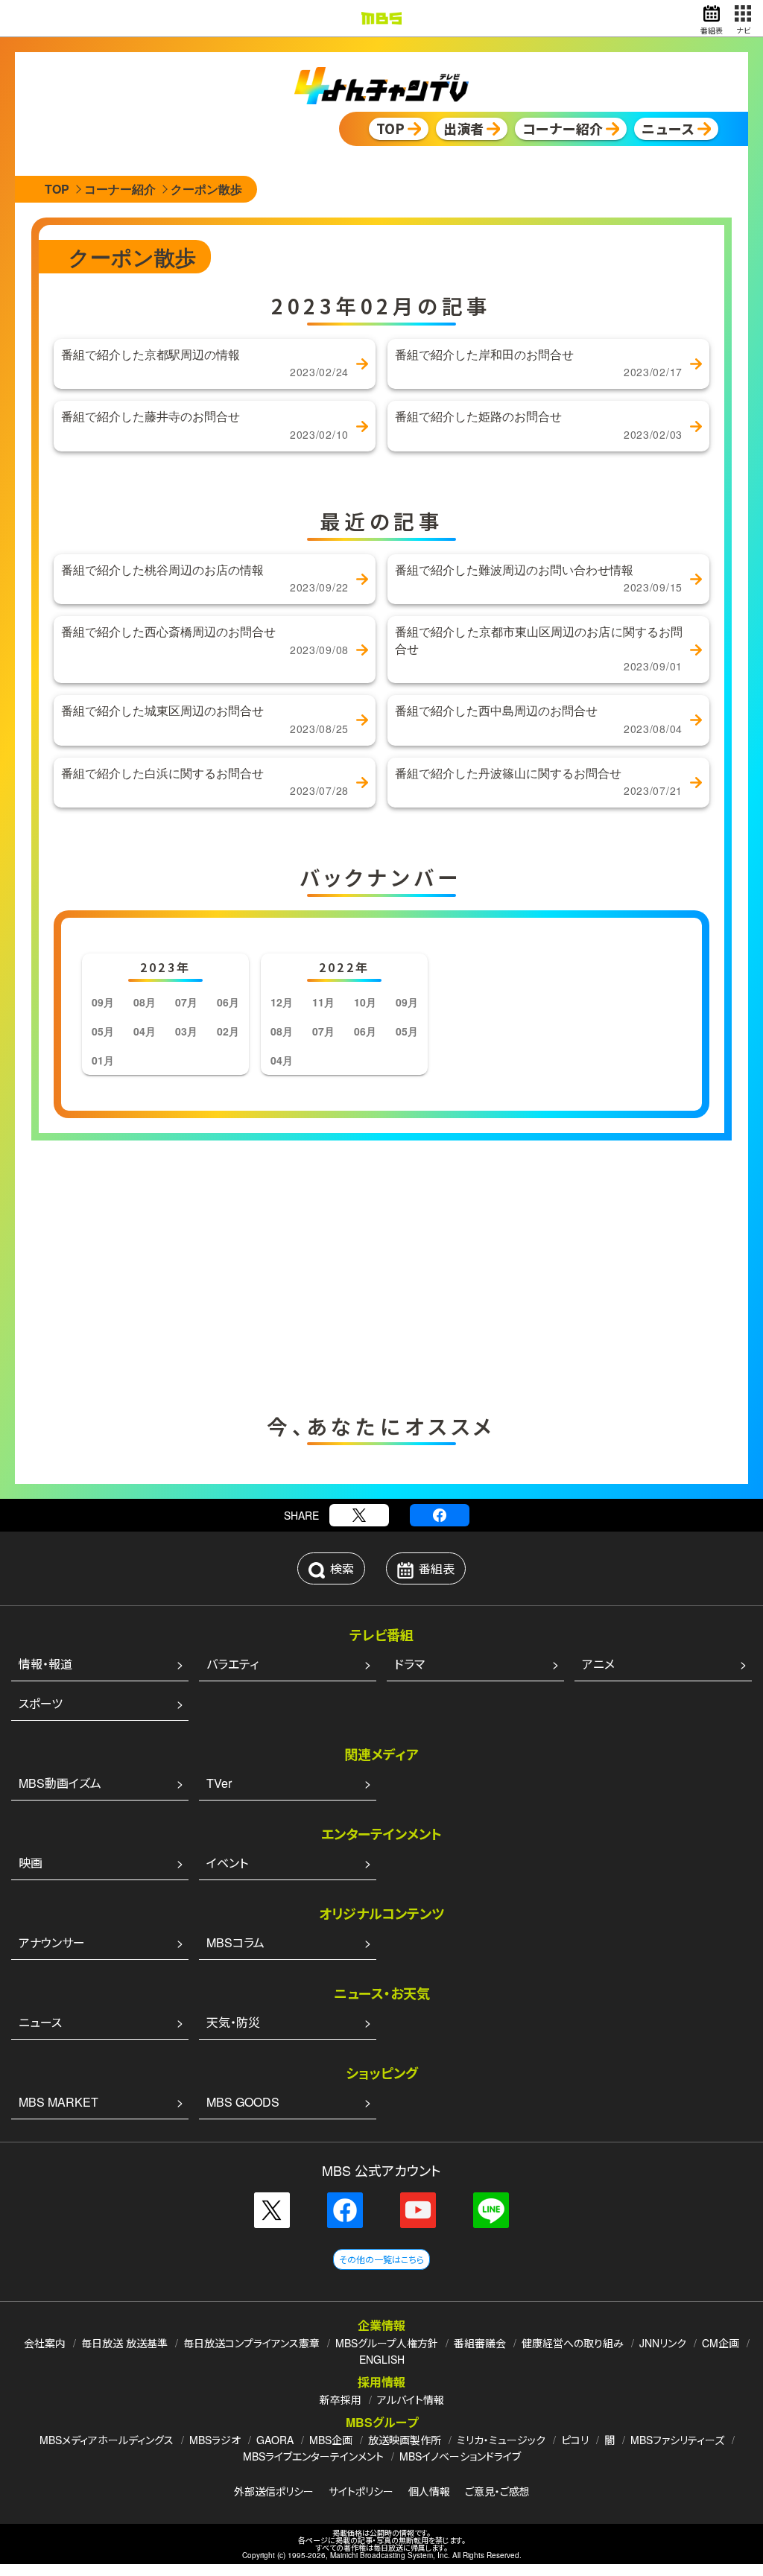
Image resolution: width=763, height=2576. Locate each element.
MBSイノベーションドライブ (460, 2456)
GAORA (275, 2440)
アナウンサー (52, 1942)
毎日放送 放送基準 (124, 2343)
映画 (31, 1863)
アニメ (598, 1664)
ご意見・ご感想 (497, 2491)
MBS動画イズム (60, 1783)
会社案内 (45, 2343)
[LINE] (491, 2210)
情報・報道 (45, 1664)
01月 (103, 1060)
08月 (145, 1002)
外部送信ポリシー (274, 2491)
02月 (228, 1031)
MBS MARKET (58, 2102)
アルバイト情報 (411, 2399)
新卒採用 (341, 2399)
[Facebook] (440, 1515)
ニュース (40, 2022)
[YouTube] (418, 2210)
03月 (186, 1031)
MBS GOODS (243, 2102)
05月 (103, 1031)
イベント (227, 1863)
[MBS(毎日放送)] (381, 18)
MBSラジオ (215, 2440)
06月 (228, 1002)
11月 (323, 1002)
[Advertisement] (232, 1273)
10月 (365, 1002)
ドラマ (409, 1664)
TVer (219, 1783)
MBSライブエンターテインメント (313, 2456)
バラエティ (232, 1664)
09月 (103, 1002)
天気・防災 (233, 2022)
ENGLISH (382, 2359)
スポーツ (41, 1703)
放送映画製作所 (405, 2440)
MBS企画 (331, 2440)
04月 (145, 1031)
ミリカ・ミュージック (501, 2440)
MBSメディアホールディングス (107, 2440)
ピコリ (575, 2440)
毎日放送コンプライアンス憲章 (251, 2343)
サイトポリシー (361, 2491)
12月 (282, 1002)
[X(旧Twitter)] (359, 1515)
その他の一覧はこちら (381, 2259)
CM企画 (721, 2343)
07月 (186, 1002)
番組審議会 (480, 2343)
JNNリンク (663, 2343)
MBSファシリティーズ (677, 2440)
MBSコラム (235, 1942)
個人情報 (429, 2491)
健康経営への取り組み (573, 2343)
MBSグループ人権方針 (387, 2343)
